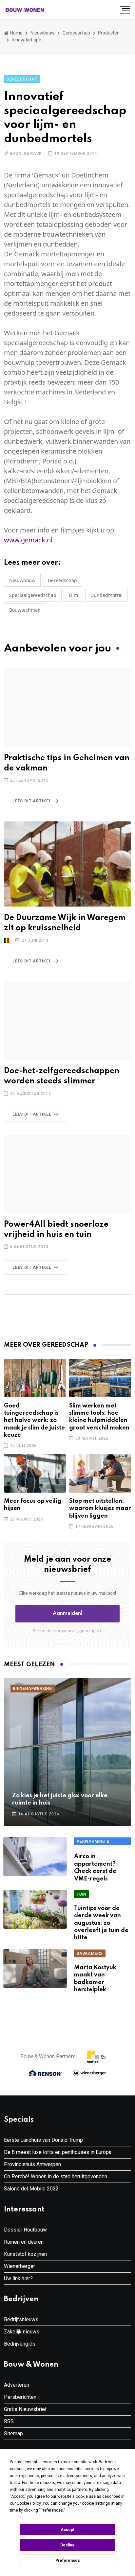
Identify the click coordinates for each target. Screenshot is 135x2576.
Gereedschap (76, 33)
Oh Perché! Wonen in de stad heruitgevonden (56, 2176)
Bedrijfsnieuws (21, 2319)
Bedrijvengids (20, 2344)
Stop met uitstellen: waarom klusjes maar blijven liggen (100, 1509)
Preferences (68, 2561)
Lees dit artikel (32, 801)
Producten (109, 33)
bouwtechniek (25, 610)
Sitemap (13, 2434)
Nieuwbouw (43, 33)
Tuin (81, 1894)
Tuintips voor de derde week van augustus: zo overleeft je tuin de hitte (101, 1923)
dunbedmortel (106, 595)
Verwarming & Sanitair (93, 1842)
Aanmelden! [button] (68, 1614)
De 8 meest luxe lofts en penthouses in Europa (58, 2152)
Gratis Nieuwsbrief (25, 2409)
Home (16, 33)
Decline (67, 2545)
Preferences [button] (52, 2510)
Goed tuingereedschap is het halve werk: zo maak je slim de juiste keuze (34, 1421)
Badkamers (90, 1953)
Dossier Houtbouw (25, 2230)
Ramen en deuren (24, 2242)
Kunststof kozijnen (25, 2254)
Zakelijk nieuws (22, 2332)
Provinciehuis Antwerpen (32, 2164)
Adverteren (17, 2385)
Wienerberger (19, 2266)
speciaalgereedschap (33, 595)
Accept (67, 2530)
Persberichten (20, 2397)
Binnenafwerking (33, 1689)
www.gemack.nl (28, 540)
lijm (73, 595)
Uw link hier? (18, 2278)
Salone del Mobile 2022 (31, 2189)
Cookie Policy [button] (29, 2503)
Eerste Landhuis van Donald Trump (43, 2140)
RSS (9, 2421)
